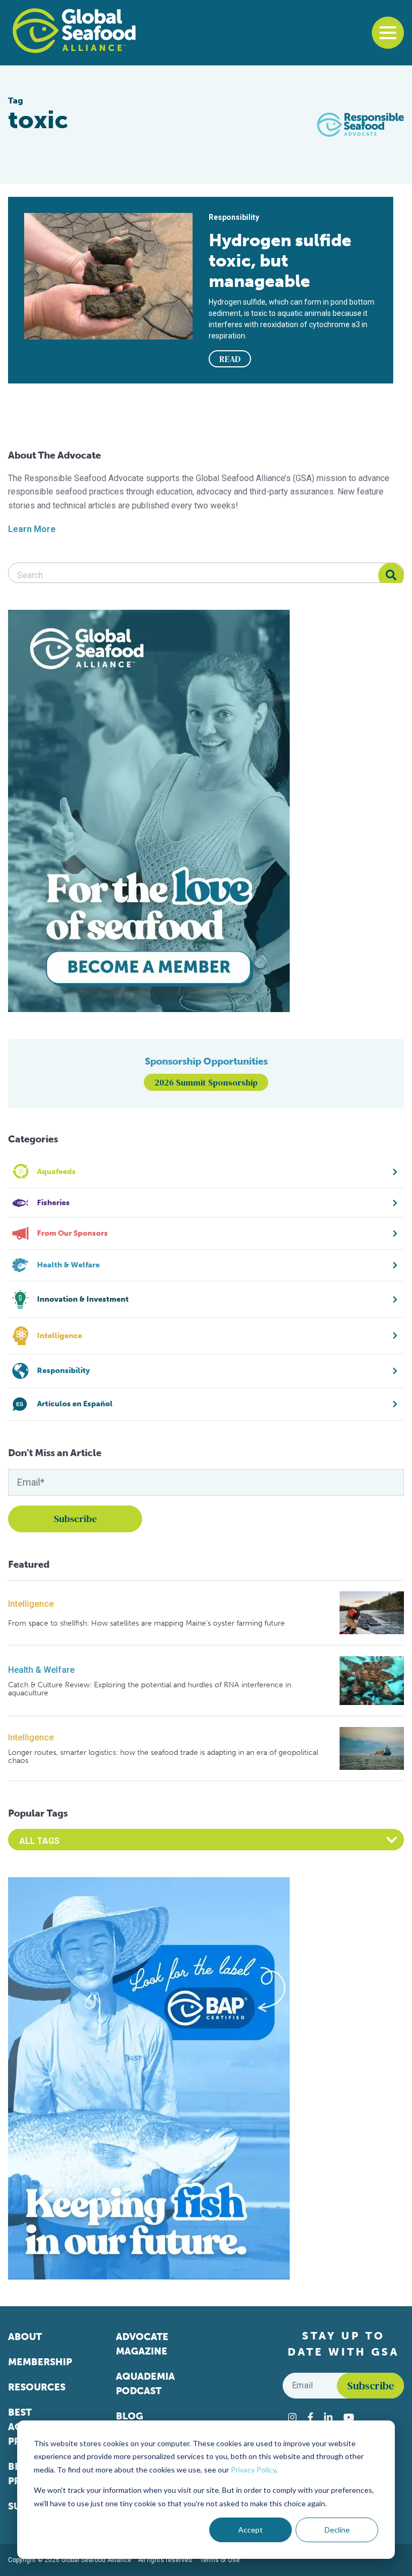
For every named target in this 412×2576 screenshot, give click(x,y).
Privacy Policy (253, 2470)
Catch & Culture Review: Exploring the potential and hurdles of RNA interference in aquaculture (150, 1689)
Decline (337, 2530)
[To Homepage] (74, 31)
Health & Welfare (41, 1670)
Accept (251, 2530)
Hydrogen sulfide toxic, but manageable (280, 261)
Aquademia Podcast (145, 2384)
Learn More (32, 529)
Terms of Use (220, 2560)
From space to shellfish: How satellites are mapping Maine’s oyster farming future (146, 1623)
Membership (40, 2362)
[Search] (391, 575)
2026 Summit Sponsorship (206, 1082)
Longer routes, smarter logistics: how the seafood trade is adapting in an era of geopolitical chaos (163, 1757)
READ (230, 359)
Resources (37, 2387)
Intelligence (31, 1604)
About (25, 2337)
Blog (130, 2416)
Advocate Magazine (142, 2344)
